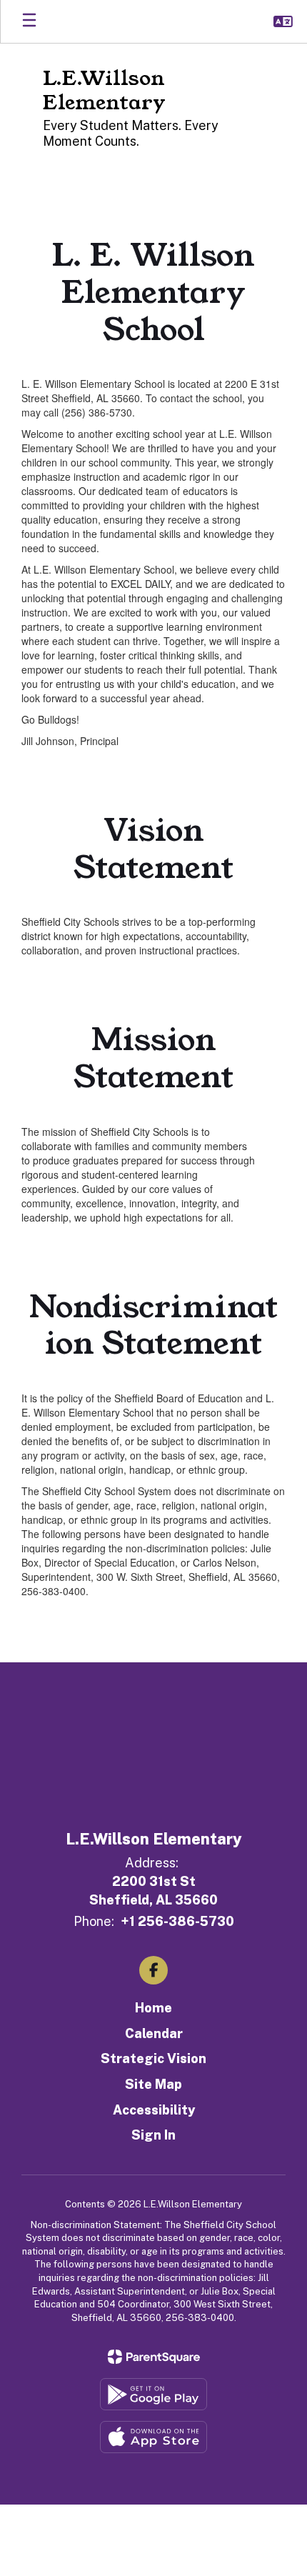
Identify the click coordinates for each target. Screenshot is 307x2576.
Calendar (154, 2033)
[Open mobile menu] (29, 21)
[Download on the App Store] (153, 2437)
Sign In (153, 2135)
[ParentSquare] (154, 2357)
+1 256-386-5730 (177, 1921)
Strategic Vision (153, 2058)
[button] (283, 21)
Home (153, 2008)
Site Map (153, 2084)
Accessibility (154, 2110)
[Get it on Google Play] (153, 2394)
